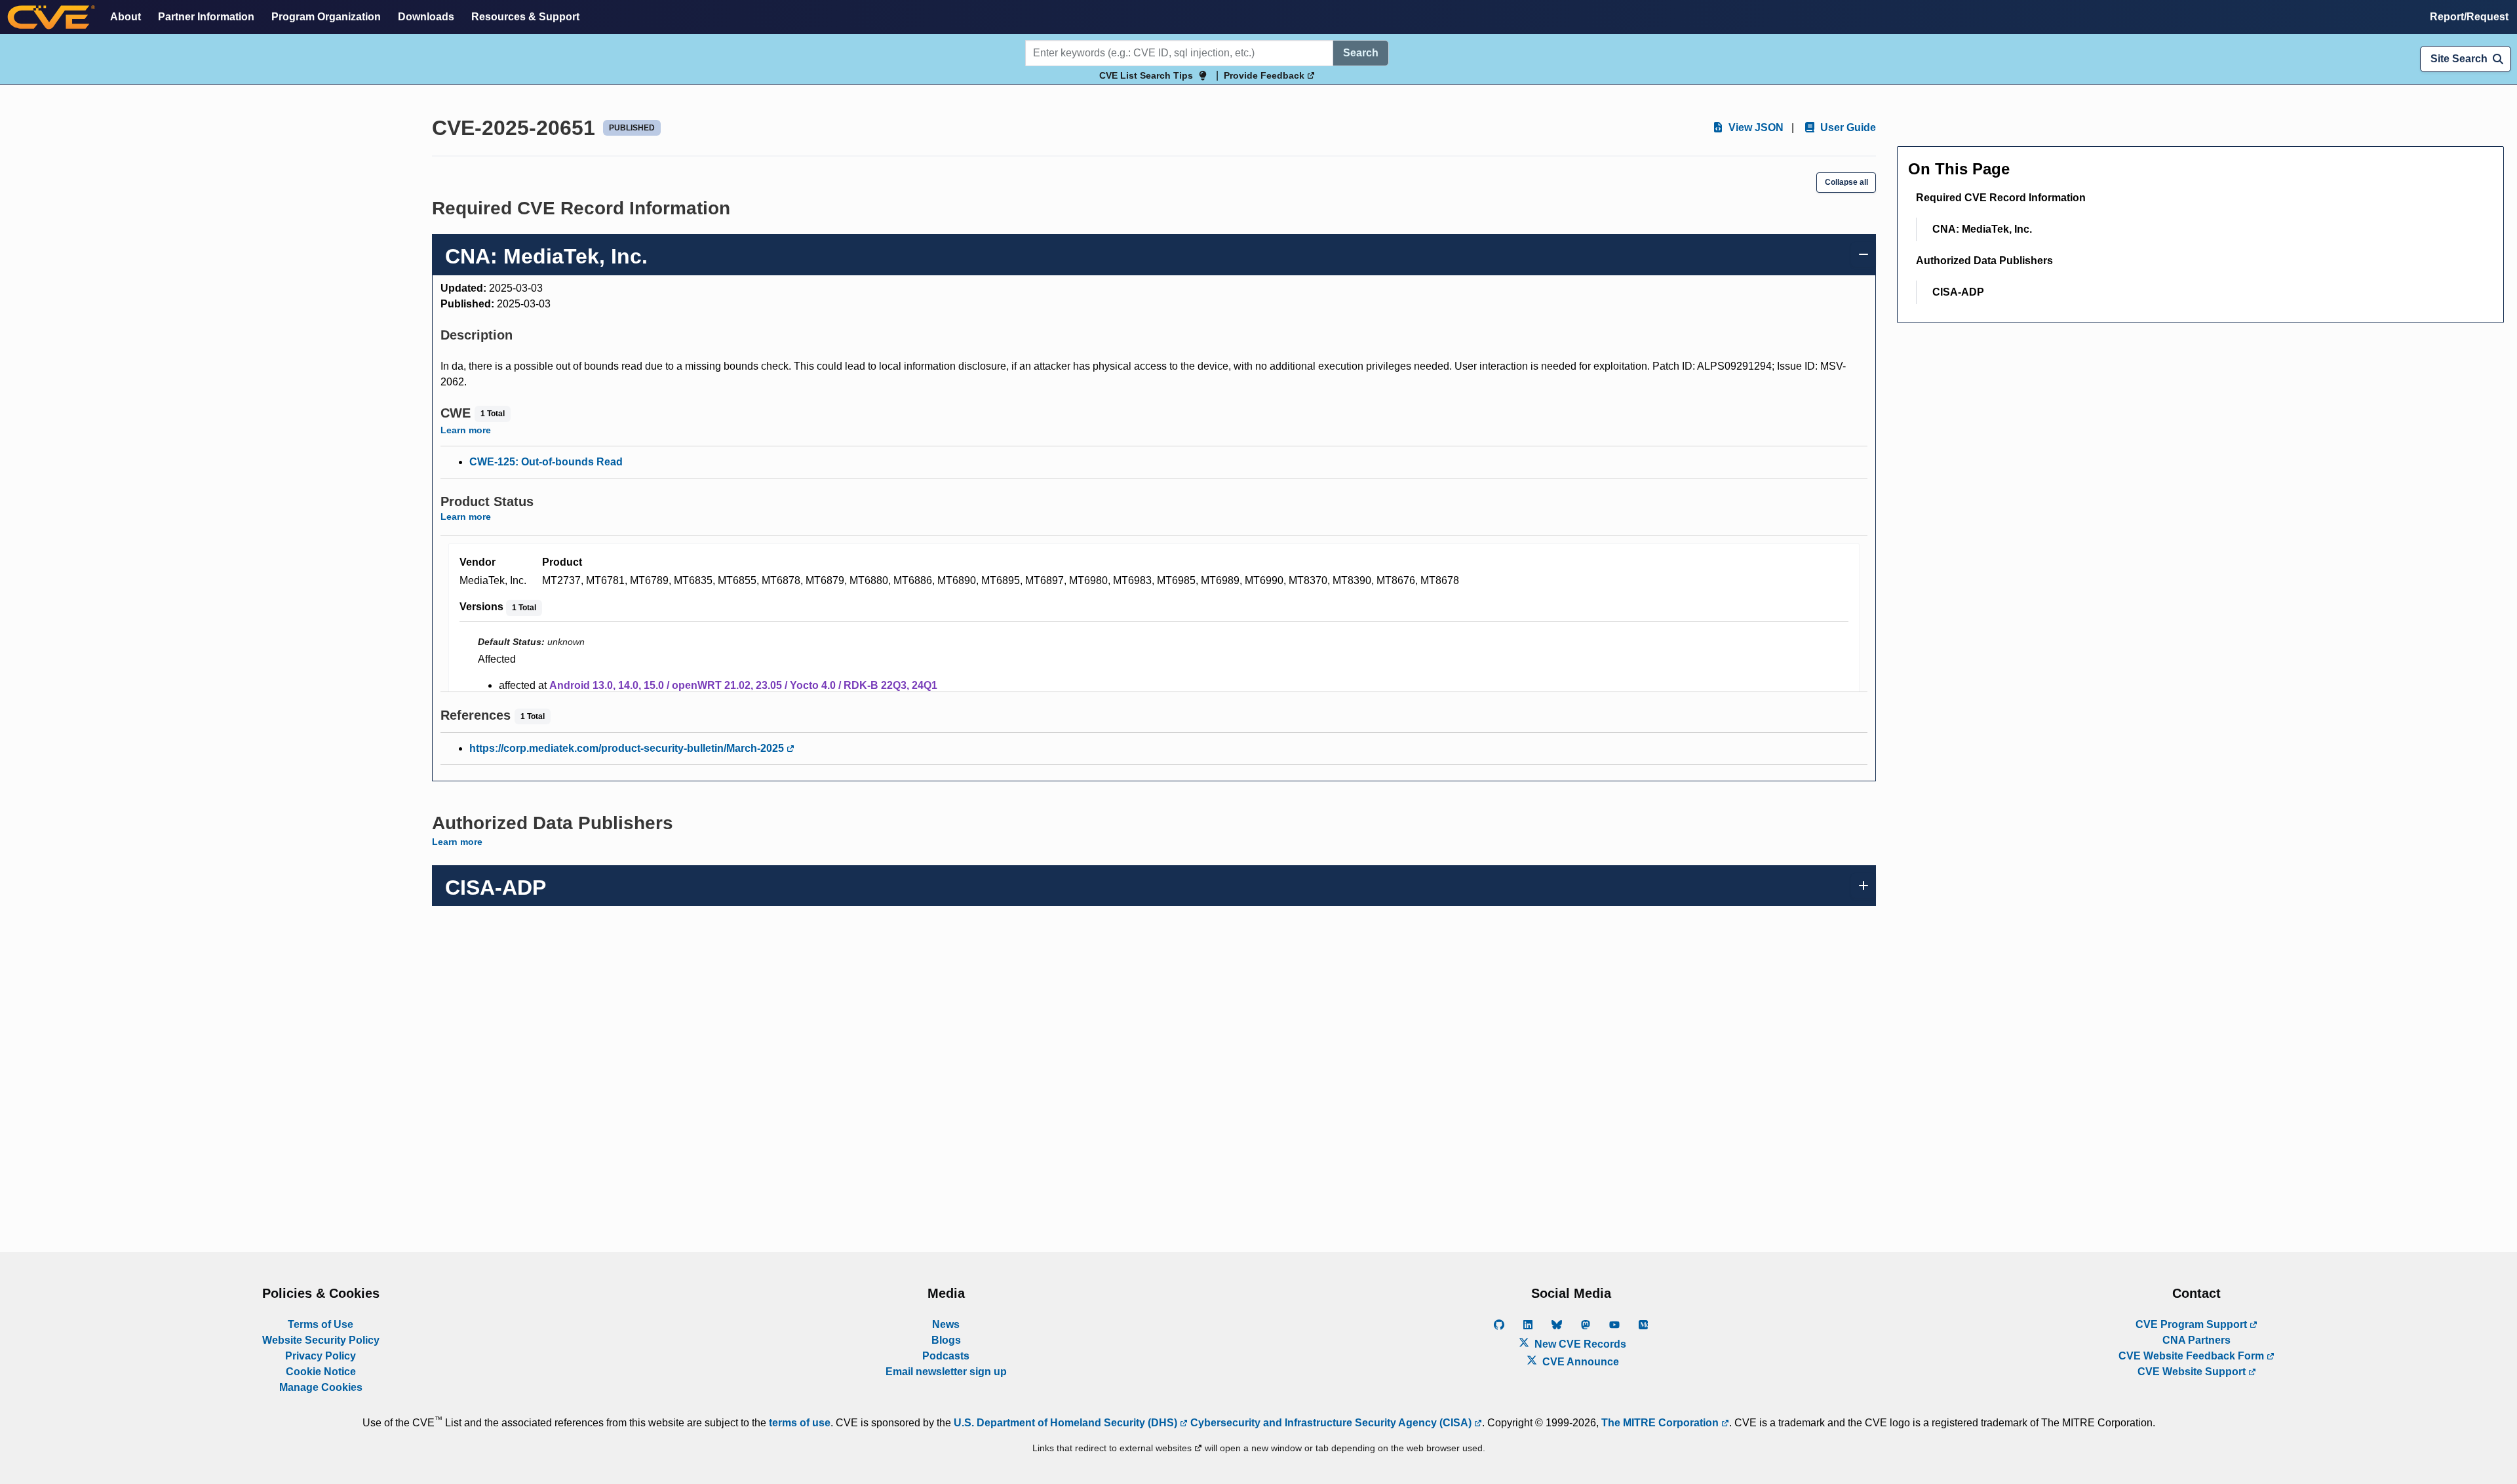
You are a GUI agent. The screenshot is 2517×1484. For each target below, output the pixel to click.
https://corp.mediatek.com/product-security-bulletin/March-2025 (628, 748)
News (946, 1324)
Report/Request (2469, 17)
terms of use (800, 1423)
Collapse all (1846, 182)
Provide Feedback (1265, 75)
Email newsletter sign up (946, 1372)
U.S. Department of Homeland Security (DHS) (1067, 1423)
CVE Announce (1579, 1362)
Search (1361, 53)
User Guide (1847, 127)
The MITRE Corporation (1661, 1423)
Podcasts (946, 1356)
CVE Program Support (2193, 1324)
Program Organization (326, 17)
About (126, 17)
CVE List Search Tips (1146, 75)
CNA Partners (2196, 1340)
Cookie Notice (321, 1372)
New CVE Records (1579, 1344)
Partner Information (206, 17)
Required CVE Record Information (2001, 198)
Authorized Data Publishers (1984, 261)
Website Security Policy (321, 1340)
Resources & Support (525, 17)
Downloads (426, 17)
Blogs (946, 1340)
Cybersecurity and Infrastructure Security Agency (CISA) (1331, 1423)
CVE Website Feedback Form (2193, 1356)
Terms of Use (321, 1324)
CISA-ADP (1958, 292)
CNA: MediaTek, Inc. (1982, 229)
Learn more (466, 430)
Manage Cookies (321, 1387)
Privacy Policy (321, 1356)
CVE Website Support (2193, 1372)
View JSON (1755, 127)
